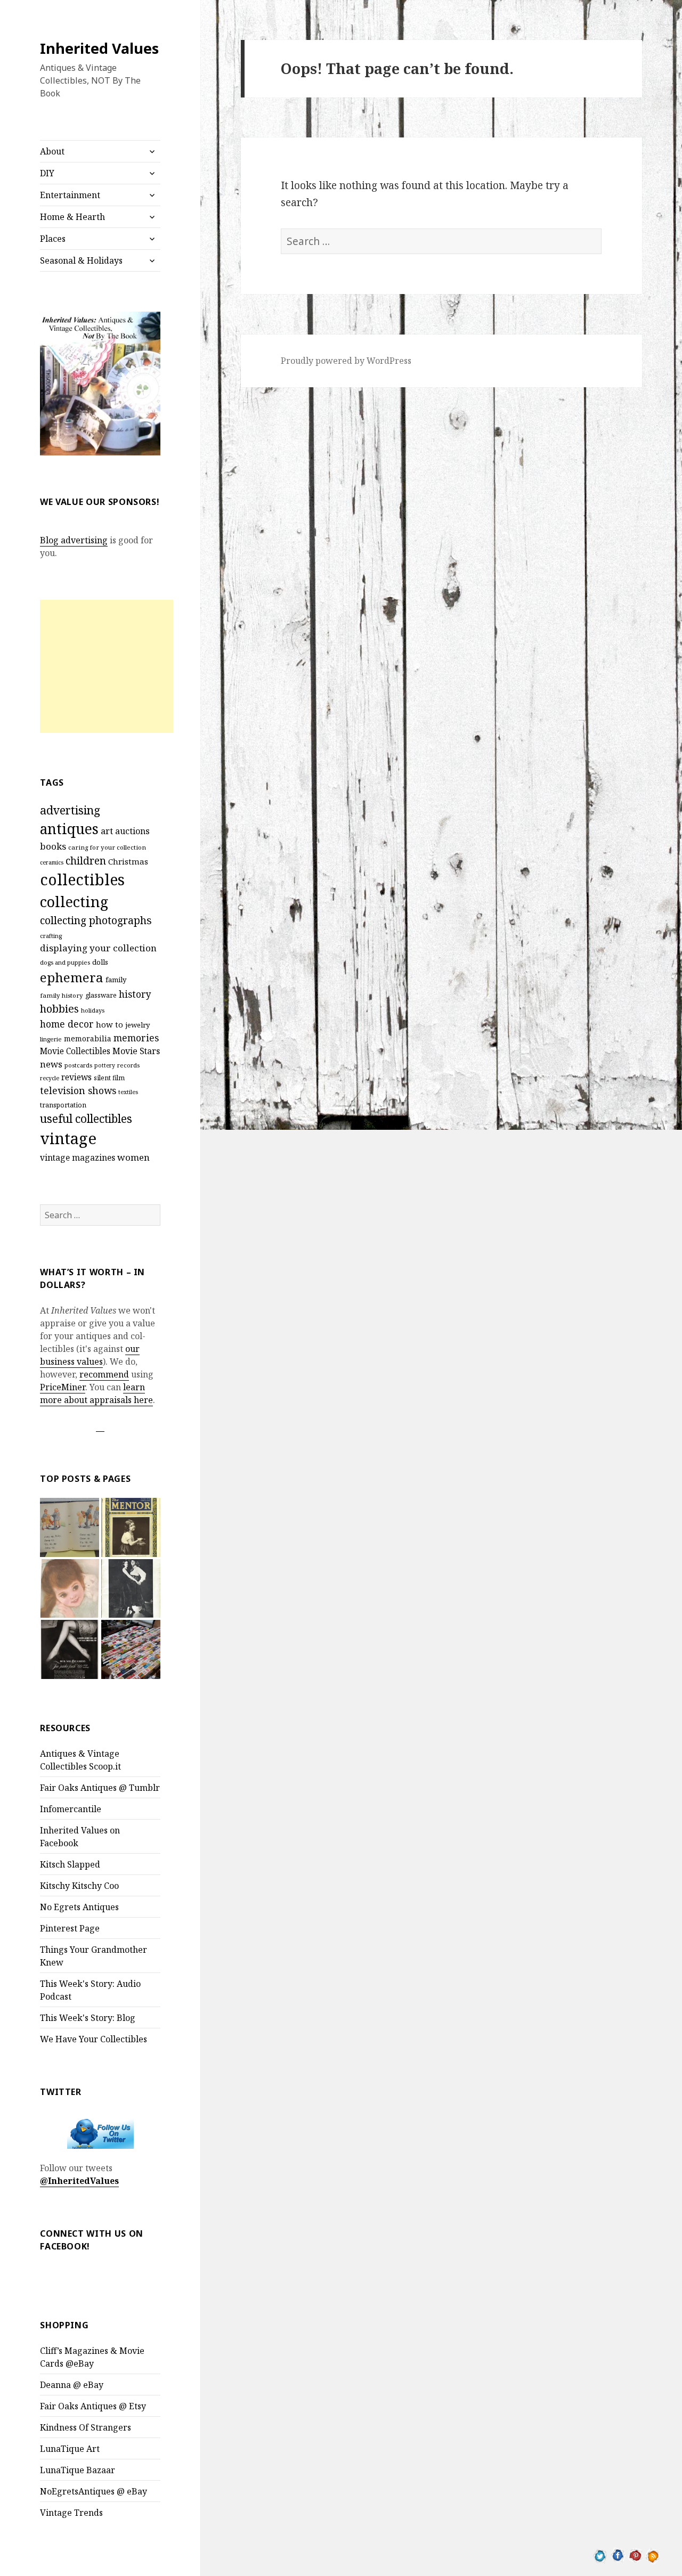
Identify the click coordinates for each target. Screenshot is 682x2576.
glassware (101, 995)
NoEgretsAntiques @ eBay (94, 2491)
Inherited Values (99, 48)
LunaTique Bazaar (78, 2470)
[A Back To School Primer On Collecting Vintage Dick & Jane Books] (70, 1527)
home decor (67, 1024)
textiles (128, 1092)
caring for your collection (107, 847)
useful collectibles (86, 1119)
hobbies (59, 1009)
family (116, 980)
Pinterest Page (70, 1928)
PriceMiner (63, 1387)
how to (109, 1024)
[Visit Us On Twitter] (600, 2555)
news (51, 1064)
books (53, 846)
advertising (70, 810)
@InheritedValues (79, 2181)
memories (136, 1038)
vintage (68, 1138)
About (52, 151)
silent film (109, 1078)
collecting (74, 902)
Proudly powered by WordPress (346, 361)
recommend (104, 1374)
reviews (76, 1077)
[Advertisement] (107, 666)
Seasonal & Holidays (81, 260)
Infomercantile (71, 1809)
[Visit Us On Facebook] (618, 2555)
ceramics (52, 862)
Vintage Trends (71, 2513)
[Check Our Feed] (653, 2555)
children (86, 861)
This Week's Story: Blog (88, 2018)
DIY (47, 173)
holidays (93, 1010)
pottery (105, 1065)
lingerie (51, 1039)
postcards (78, 1065)
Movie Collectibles (75, 1051)
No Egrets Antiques (79, 1907)
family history (62, 995)
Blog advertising (74, 540)
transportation (63, 1105)
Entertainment (70, 195)
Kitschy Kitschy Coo (79, 1886)
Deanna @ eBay (72, 2385)
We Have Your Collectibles (94, 2039)
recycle (50, 1078)
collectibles (82, 879)
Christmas (128, 861)
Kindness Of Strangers (86, 2427)
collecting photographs (96, 920)
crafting (51, 936)
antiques (69, 829)
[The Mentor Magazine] (131, 1527)
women (133, 1157)
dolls (100, 962)
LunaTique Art (70, 2449)
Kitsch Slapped (70, 1864)
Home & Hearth (72, 217)
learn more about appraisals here (96, 1393)
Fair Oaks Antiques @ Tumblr (100, 1788)
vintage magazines (78, 1157)
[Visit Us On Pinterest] (635, 2555)
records (128, 1065)
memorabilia (88, 1038)
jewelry (137, 1025)
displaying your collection (98, 948)
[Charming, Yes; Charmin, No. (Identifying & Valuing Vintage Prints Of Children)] (70, 1589)
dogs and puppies (65, 962)
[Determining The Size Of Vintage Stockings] (70, 1649)
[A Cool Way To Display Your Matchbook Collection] (131, 1649)
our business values (90, 1355)
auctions (132, 831)
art (107, 831)
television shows (78, 1090)
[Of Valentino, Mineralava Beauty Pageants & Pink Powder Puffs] (131, 1589)
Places (53, 239)
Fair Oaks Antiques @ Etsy (93, 2406)
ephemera (72, 977)
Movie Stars (136, 1051)
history (135, 994)
